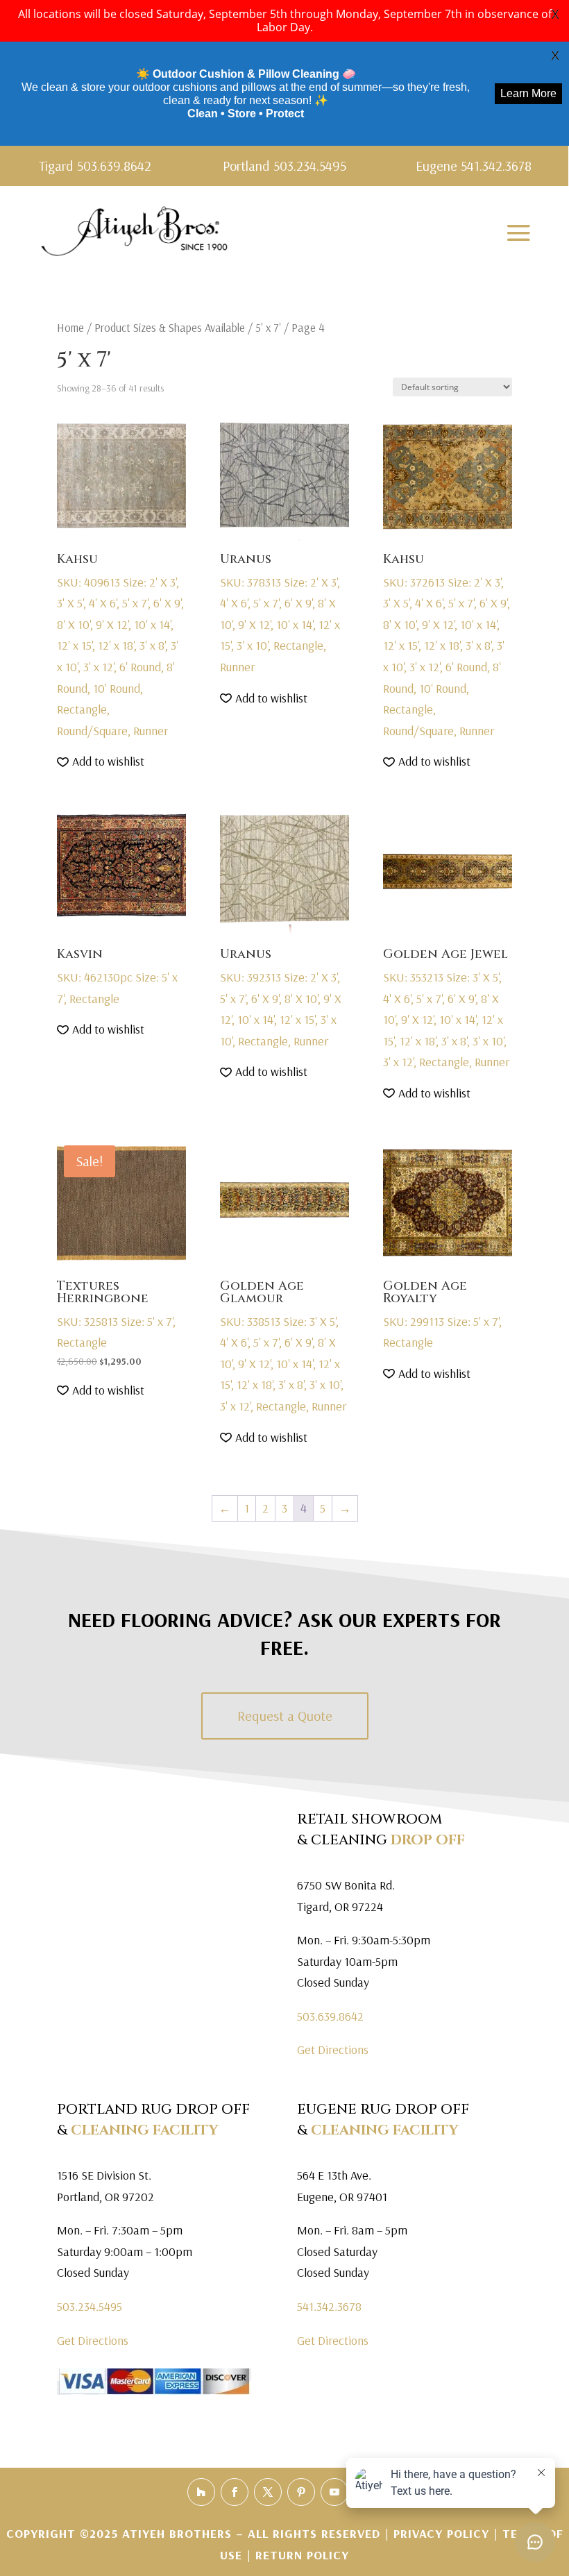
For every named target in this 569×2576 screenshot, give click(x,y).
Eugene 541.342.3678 (474, 166)
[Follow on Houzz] (201, 2492)
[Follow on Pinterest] (301, 2492)
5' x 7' (268, 327)
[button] (101, 762)
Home (70, 327)
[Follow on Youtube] (334, 2492)
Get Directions (333, 2049)
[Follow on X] (268, 2492)
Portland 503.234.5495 (284, 166)
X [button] (555, 14)
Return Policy (302, 2555)
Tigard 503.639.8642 (95, 166)
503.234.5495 (90, 2306)
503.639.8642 (330, 2016)
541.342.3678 (329, 2306)
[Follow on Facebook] (235, 2492)
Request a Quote (285, 1716)
